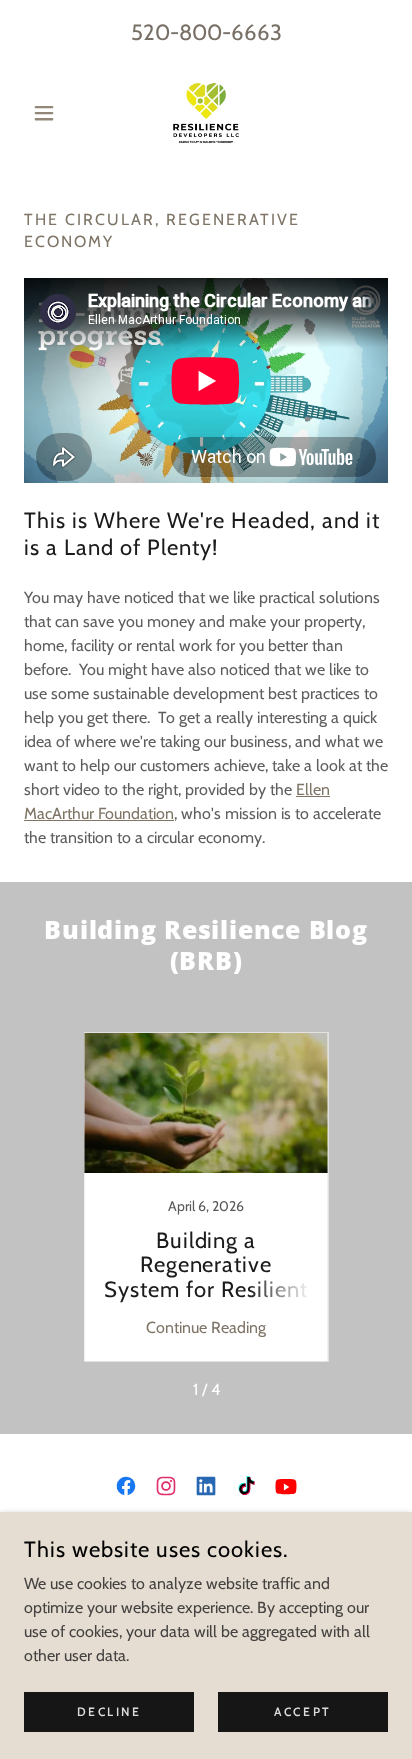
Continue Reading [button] (206, 1327)
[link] (206, 113)
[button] (51, 113)
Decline (109, 1711)
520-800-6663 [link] (206, 32)
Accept (302, 1711)
